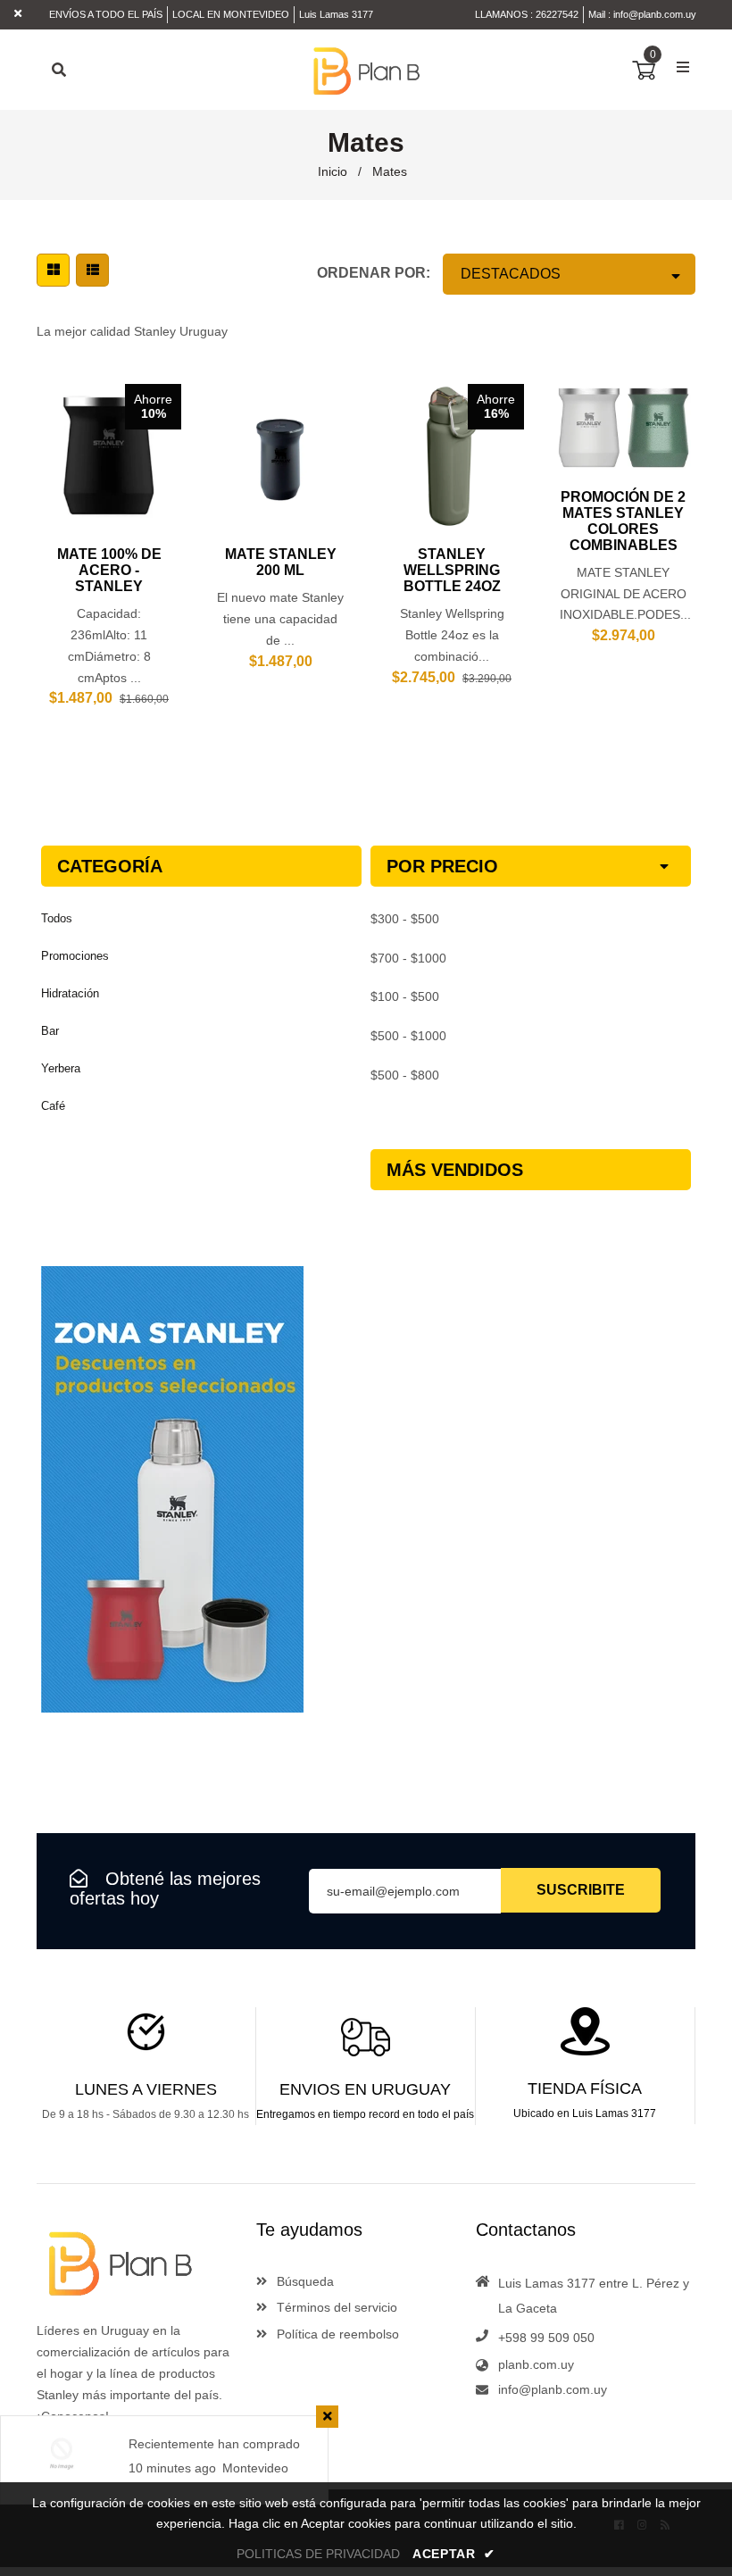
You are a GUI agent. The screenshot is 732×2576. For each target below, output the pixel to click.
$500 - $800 (405, 1075)
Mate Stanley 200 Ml (281, 562)
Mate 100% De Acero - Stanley (109, 570)
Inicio (333, 171)
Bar (50, 1031)
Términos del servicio (335, 2307)
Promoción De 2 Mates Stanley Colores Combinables (623, 521)
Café (53, 1106)
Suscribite (581, 1890)
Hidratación (70, 993)
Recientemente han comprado (214, 2444)
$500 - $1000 (408, 1036)
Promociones (75, 956)
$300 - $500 (405, 919)
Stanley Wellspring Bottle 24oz (452, 570)
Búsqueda (304, 2281)
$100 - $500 (405, 996)
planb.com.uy (536, 2364)
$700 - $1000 (408, 958)
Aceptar (454, 2554)
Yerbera (61, 1068)
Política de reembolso (336, 2334)
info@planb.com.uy (655, 14)
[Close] (327, 2417)
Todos (57, 918)
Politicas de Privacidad (318, 2554)
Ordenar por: (374, 273)
